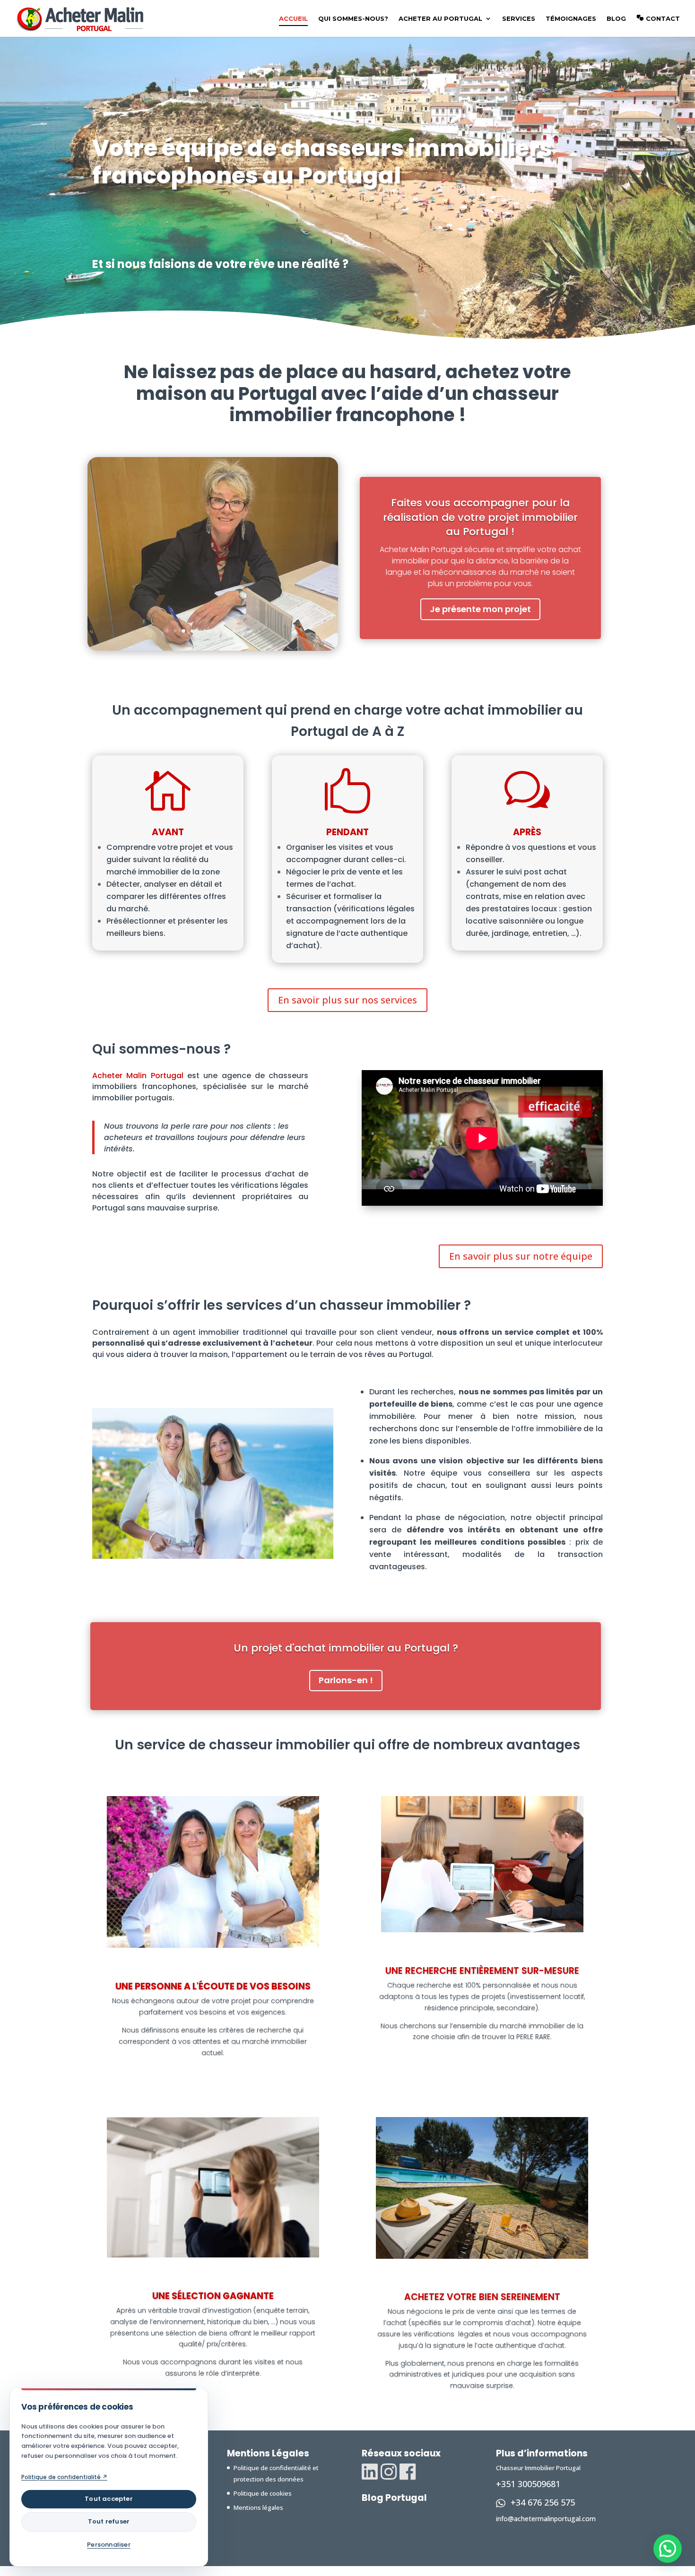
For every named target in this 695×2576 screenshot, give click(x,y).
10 (242, 631)
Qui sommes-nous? (353, 19)
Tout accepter (109, 2499)
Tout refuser (109, 2521)
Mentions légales (258, 2507)
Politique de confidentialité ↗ (64, 2477)
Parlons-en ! (346, 1680)
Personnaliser (109, 2545)
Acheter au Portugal (440, 19)
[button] (668, 2549)
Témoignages (571, 19)
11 (250, 631)
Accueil (293, 19)
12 (259, 631)
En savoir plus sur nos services (347, 1000)
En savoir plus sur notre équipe (521, 1256)
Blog (616, 19)
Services (519, 19)
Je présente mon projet (480, 609)
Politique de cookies (263, 2493)
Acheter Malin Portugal (138, 1076)
